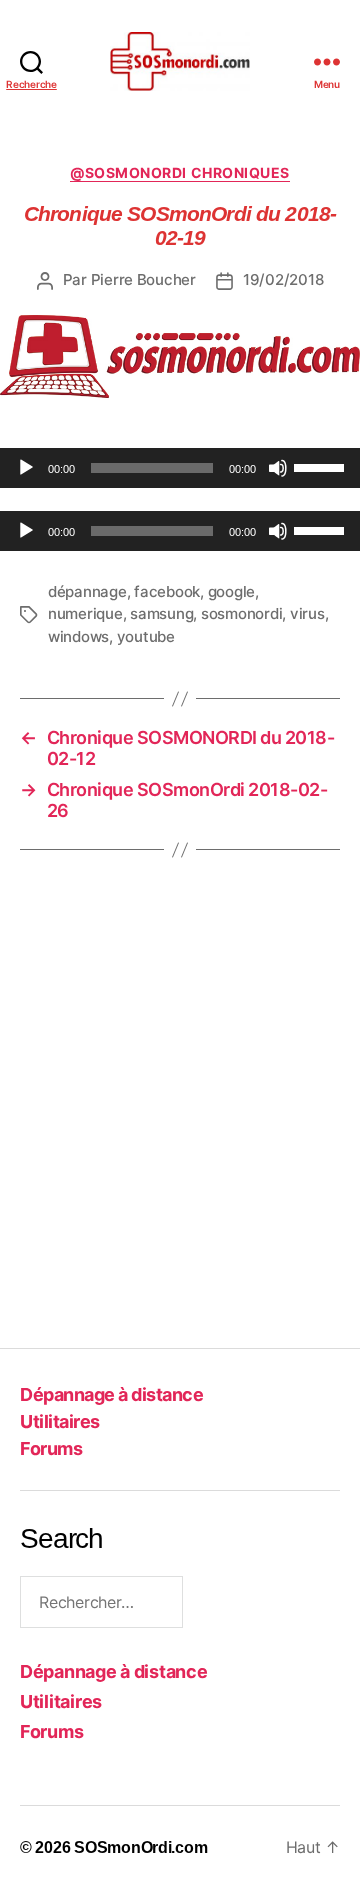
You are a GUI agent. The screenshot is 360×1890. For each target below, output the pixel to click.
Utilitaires (60, 1421)
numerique (85, 613)
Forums (51, 1448)
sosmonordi (241, 613)
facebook (167, 591)
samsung (161, 613)
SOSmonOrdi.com (140, 1847)
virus (307, 613)
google (231, 591)
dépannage (87, 591)
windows (78, 636)
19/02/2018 (283, 279)
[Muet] (278, 468)
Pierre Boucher (143, 279)
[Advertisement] (180, 1118)
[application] (180, 468)
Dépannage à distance (111, 1394)
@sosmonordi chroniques (179, 172)
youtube (146, 636)
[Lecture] (26, 468)
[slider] (322, 466)
